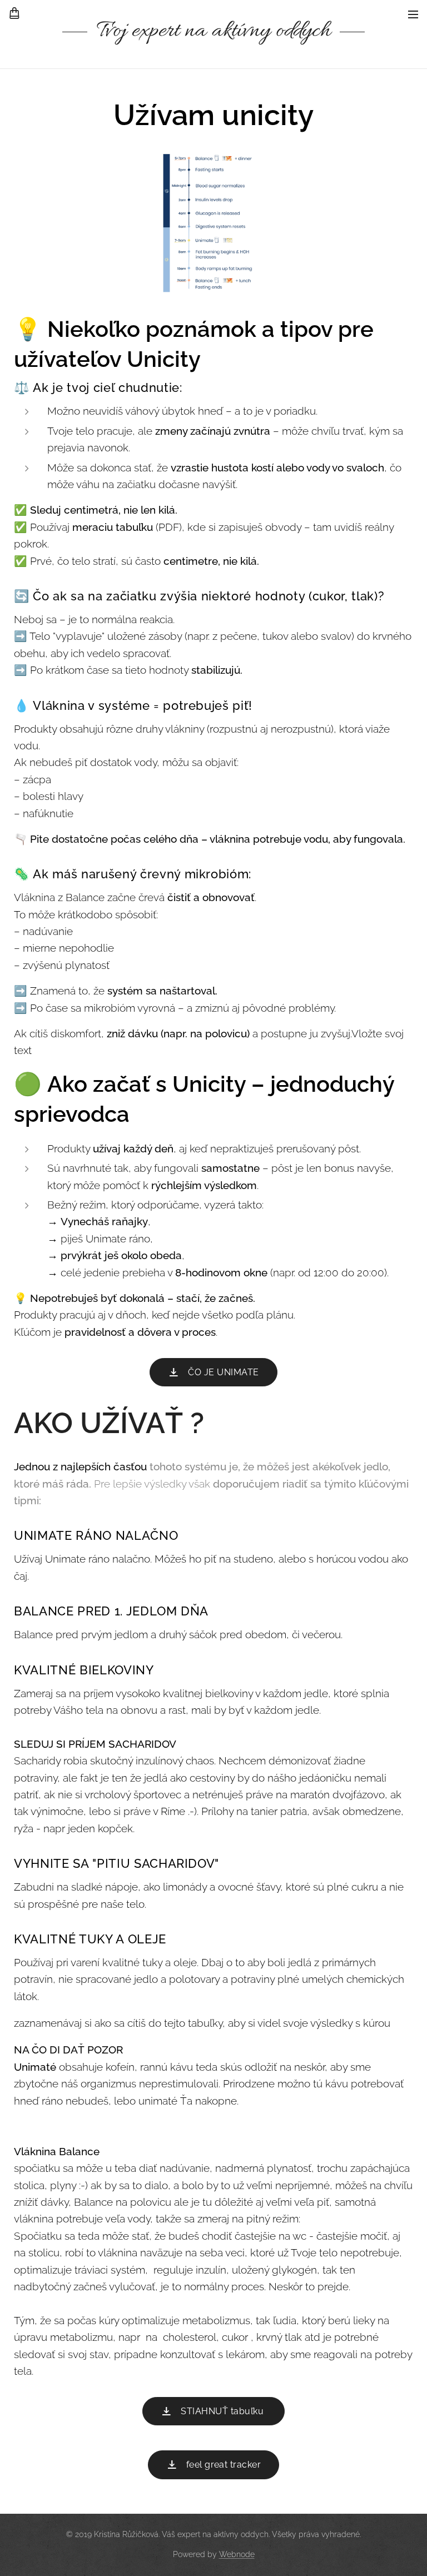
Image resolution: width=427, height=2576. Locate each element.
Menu (413, 14)
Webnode (237, 2554)
